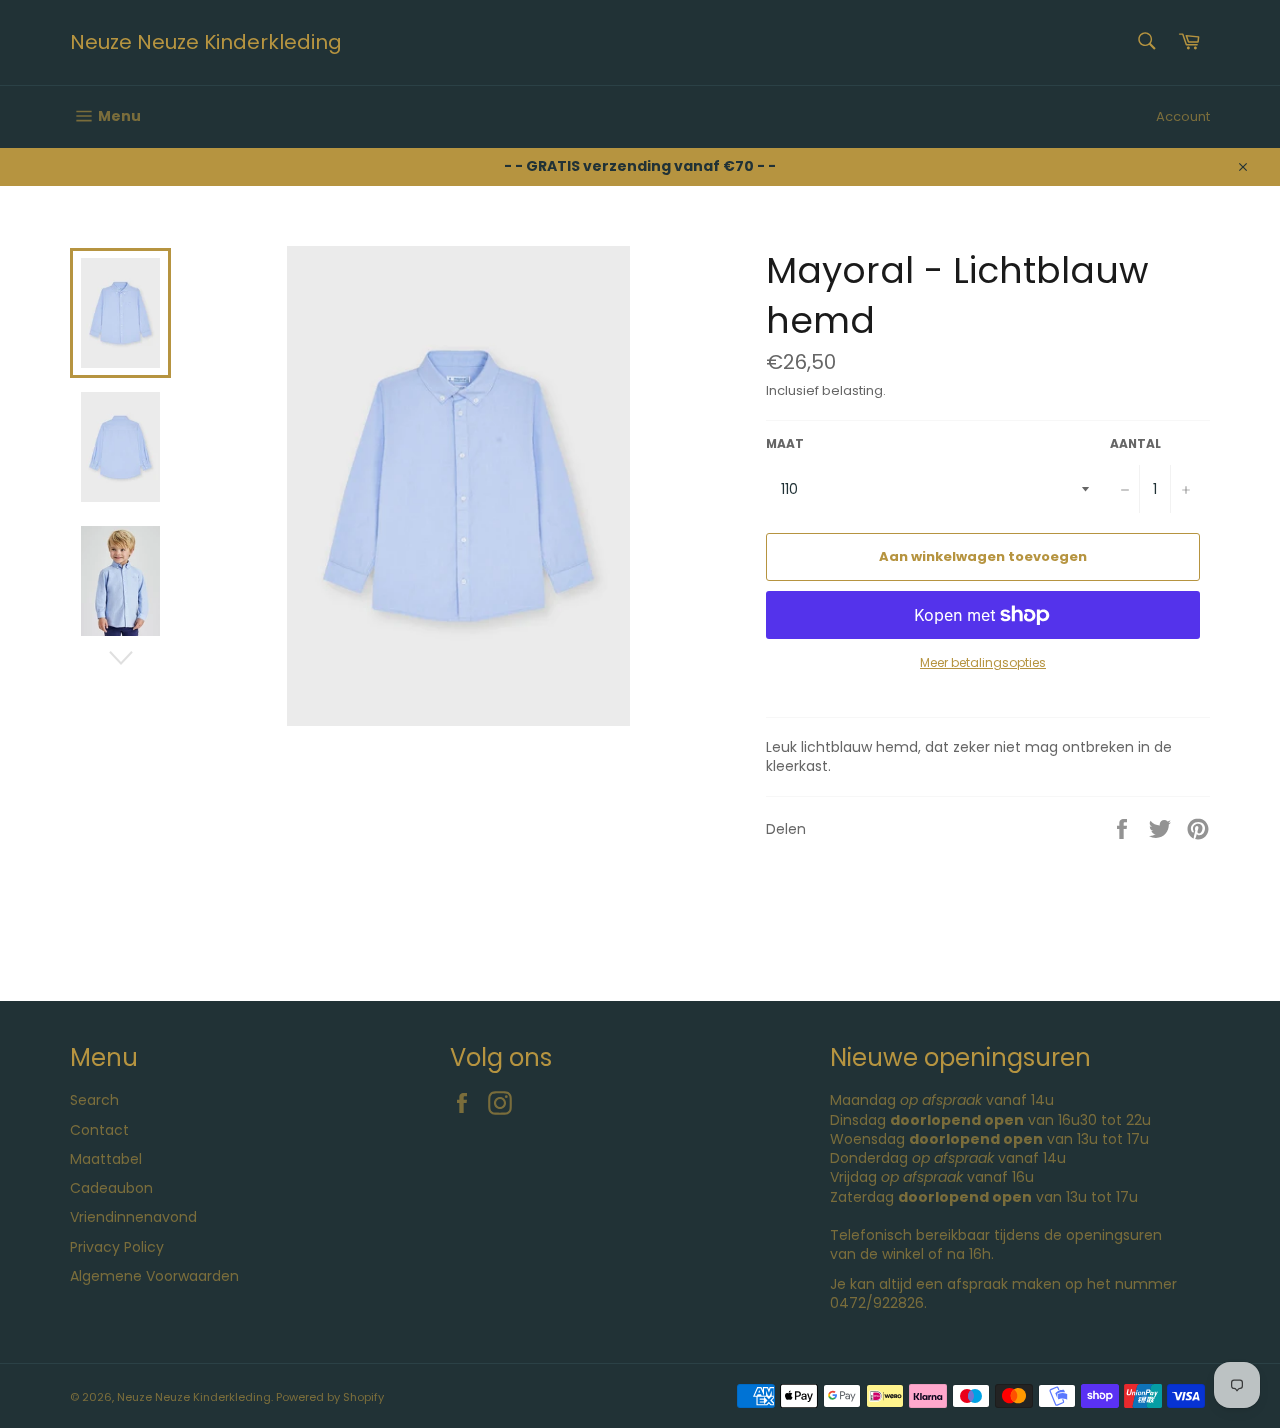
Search (94, 1100)
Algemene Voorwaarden (154, 1276)
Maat (785, 444)
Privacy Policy (117, 1247)
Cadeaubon (111, 1188)
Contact (99, 1130)
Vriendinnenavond (133, 1217)
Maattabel (106, 1159)
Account (1183, 116)
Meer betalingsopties (983, 663)
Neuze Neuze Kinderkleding (206, 42)
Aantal (1135, 444)
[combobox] (1145, 42)
